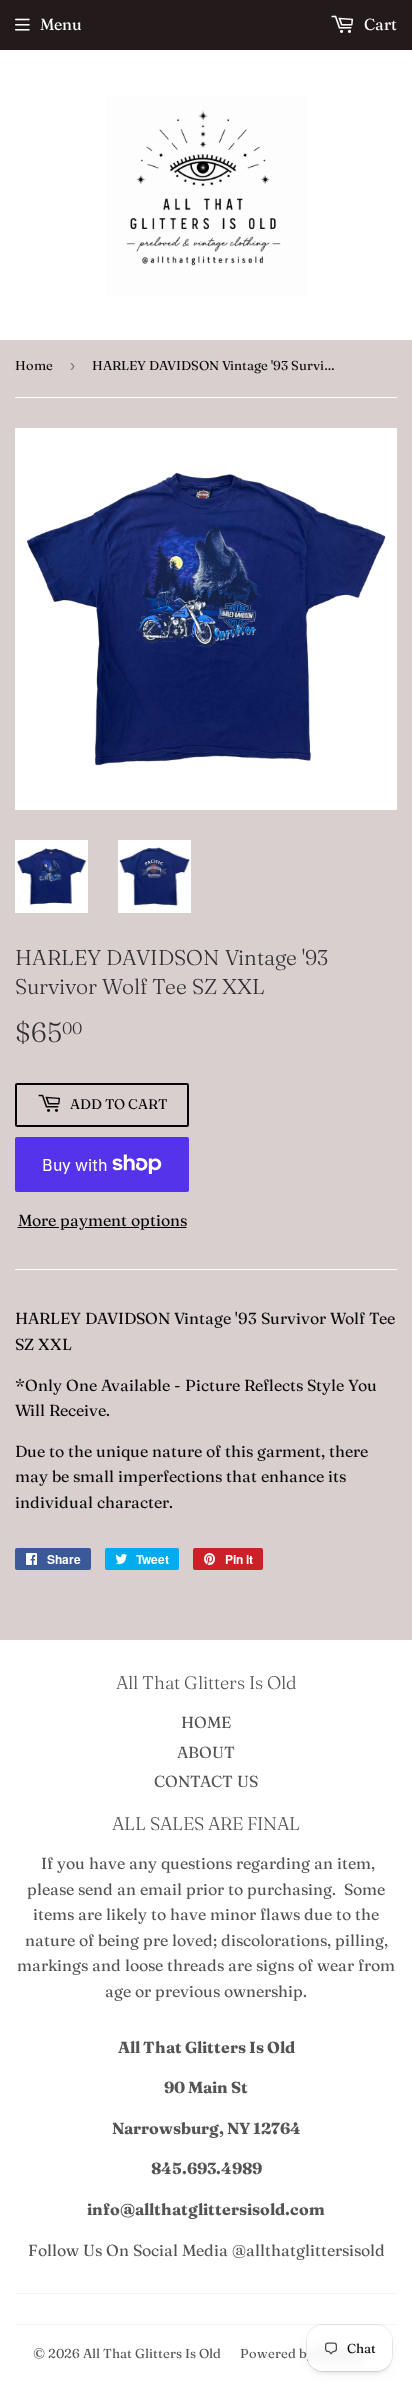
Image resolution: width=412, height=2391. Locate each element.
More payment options (102, 1220)
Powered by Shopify (302, 2353)
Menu (61, 24)
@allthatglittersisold (308, 2250)
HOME (206, 1722)
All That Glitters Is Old (152, 2353)
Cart (378, 24)
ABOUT (206, 1752)
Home (34, 365)
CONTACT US (206, 1781)
